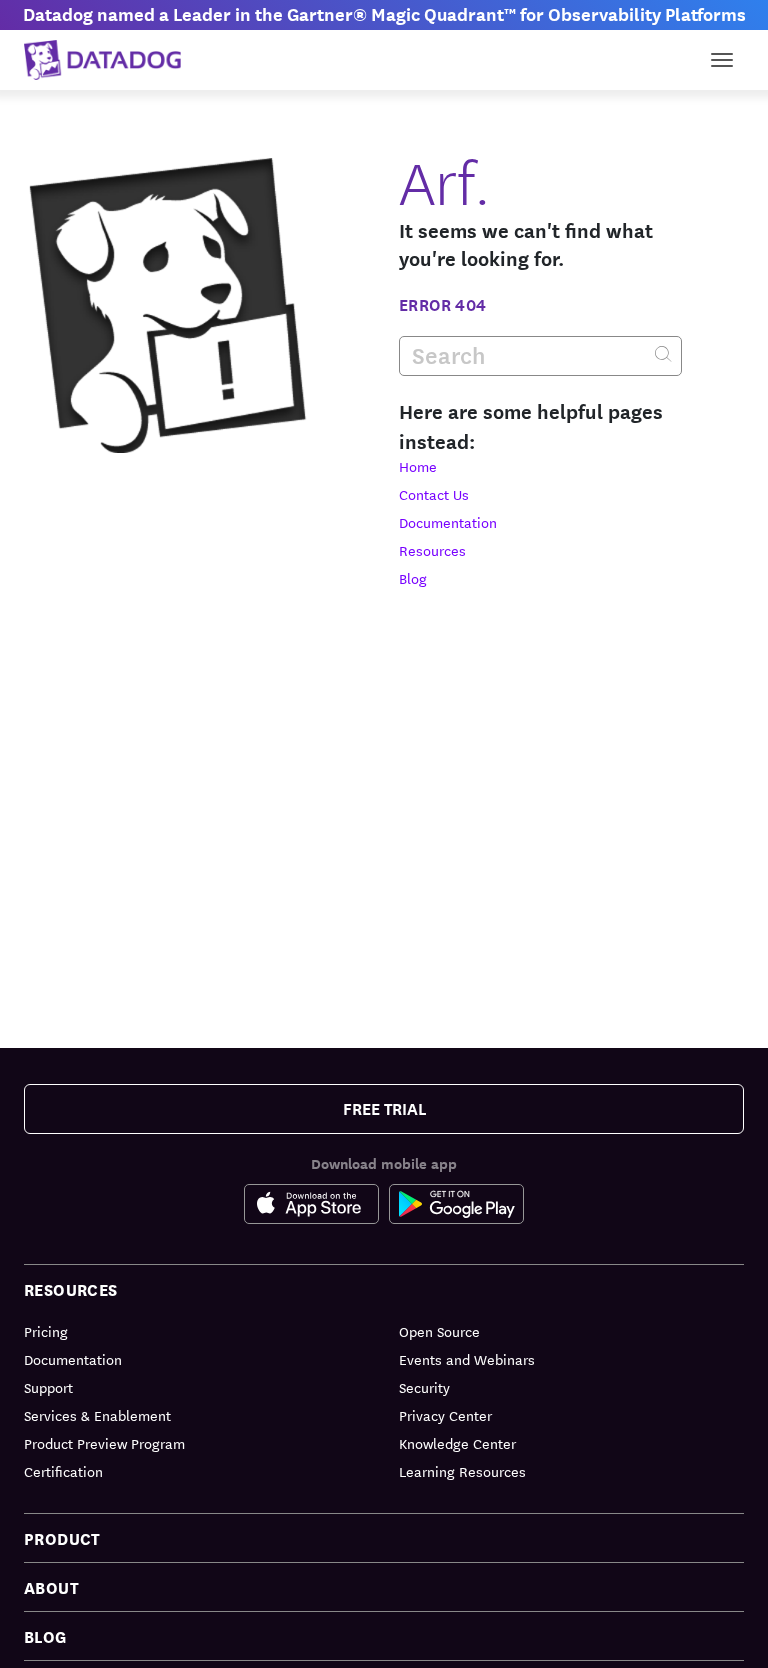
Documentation (448, 522)
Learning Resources (462, 1471)
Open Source (439, 1331)
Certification (63, 1471)
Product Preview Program (104, 1443)
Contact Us (434, 494)
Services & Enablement (97, 1415)
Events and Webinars (467, 1359)
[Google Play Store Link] (456, 1204)
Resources (432, 550)
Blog (413, 578)
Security (424, 1387)
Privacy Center (445, 1415)
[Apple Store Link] (316, 1204)
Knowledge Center (457, 1443)
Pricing (46, 1331)
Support (48, 1387)
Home (418, 466)
